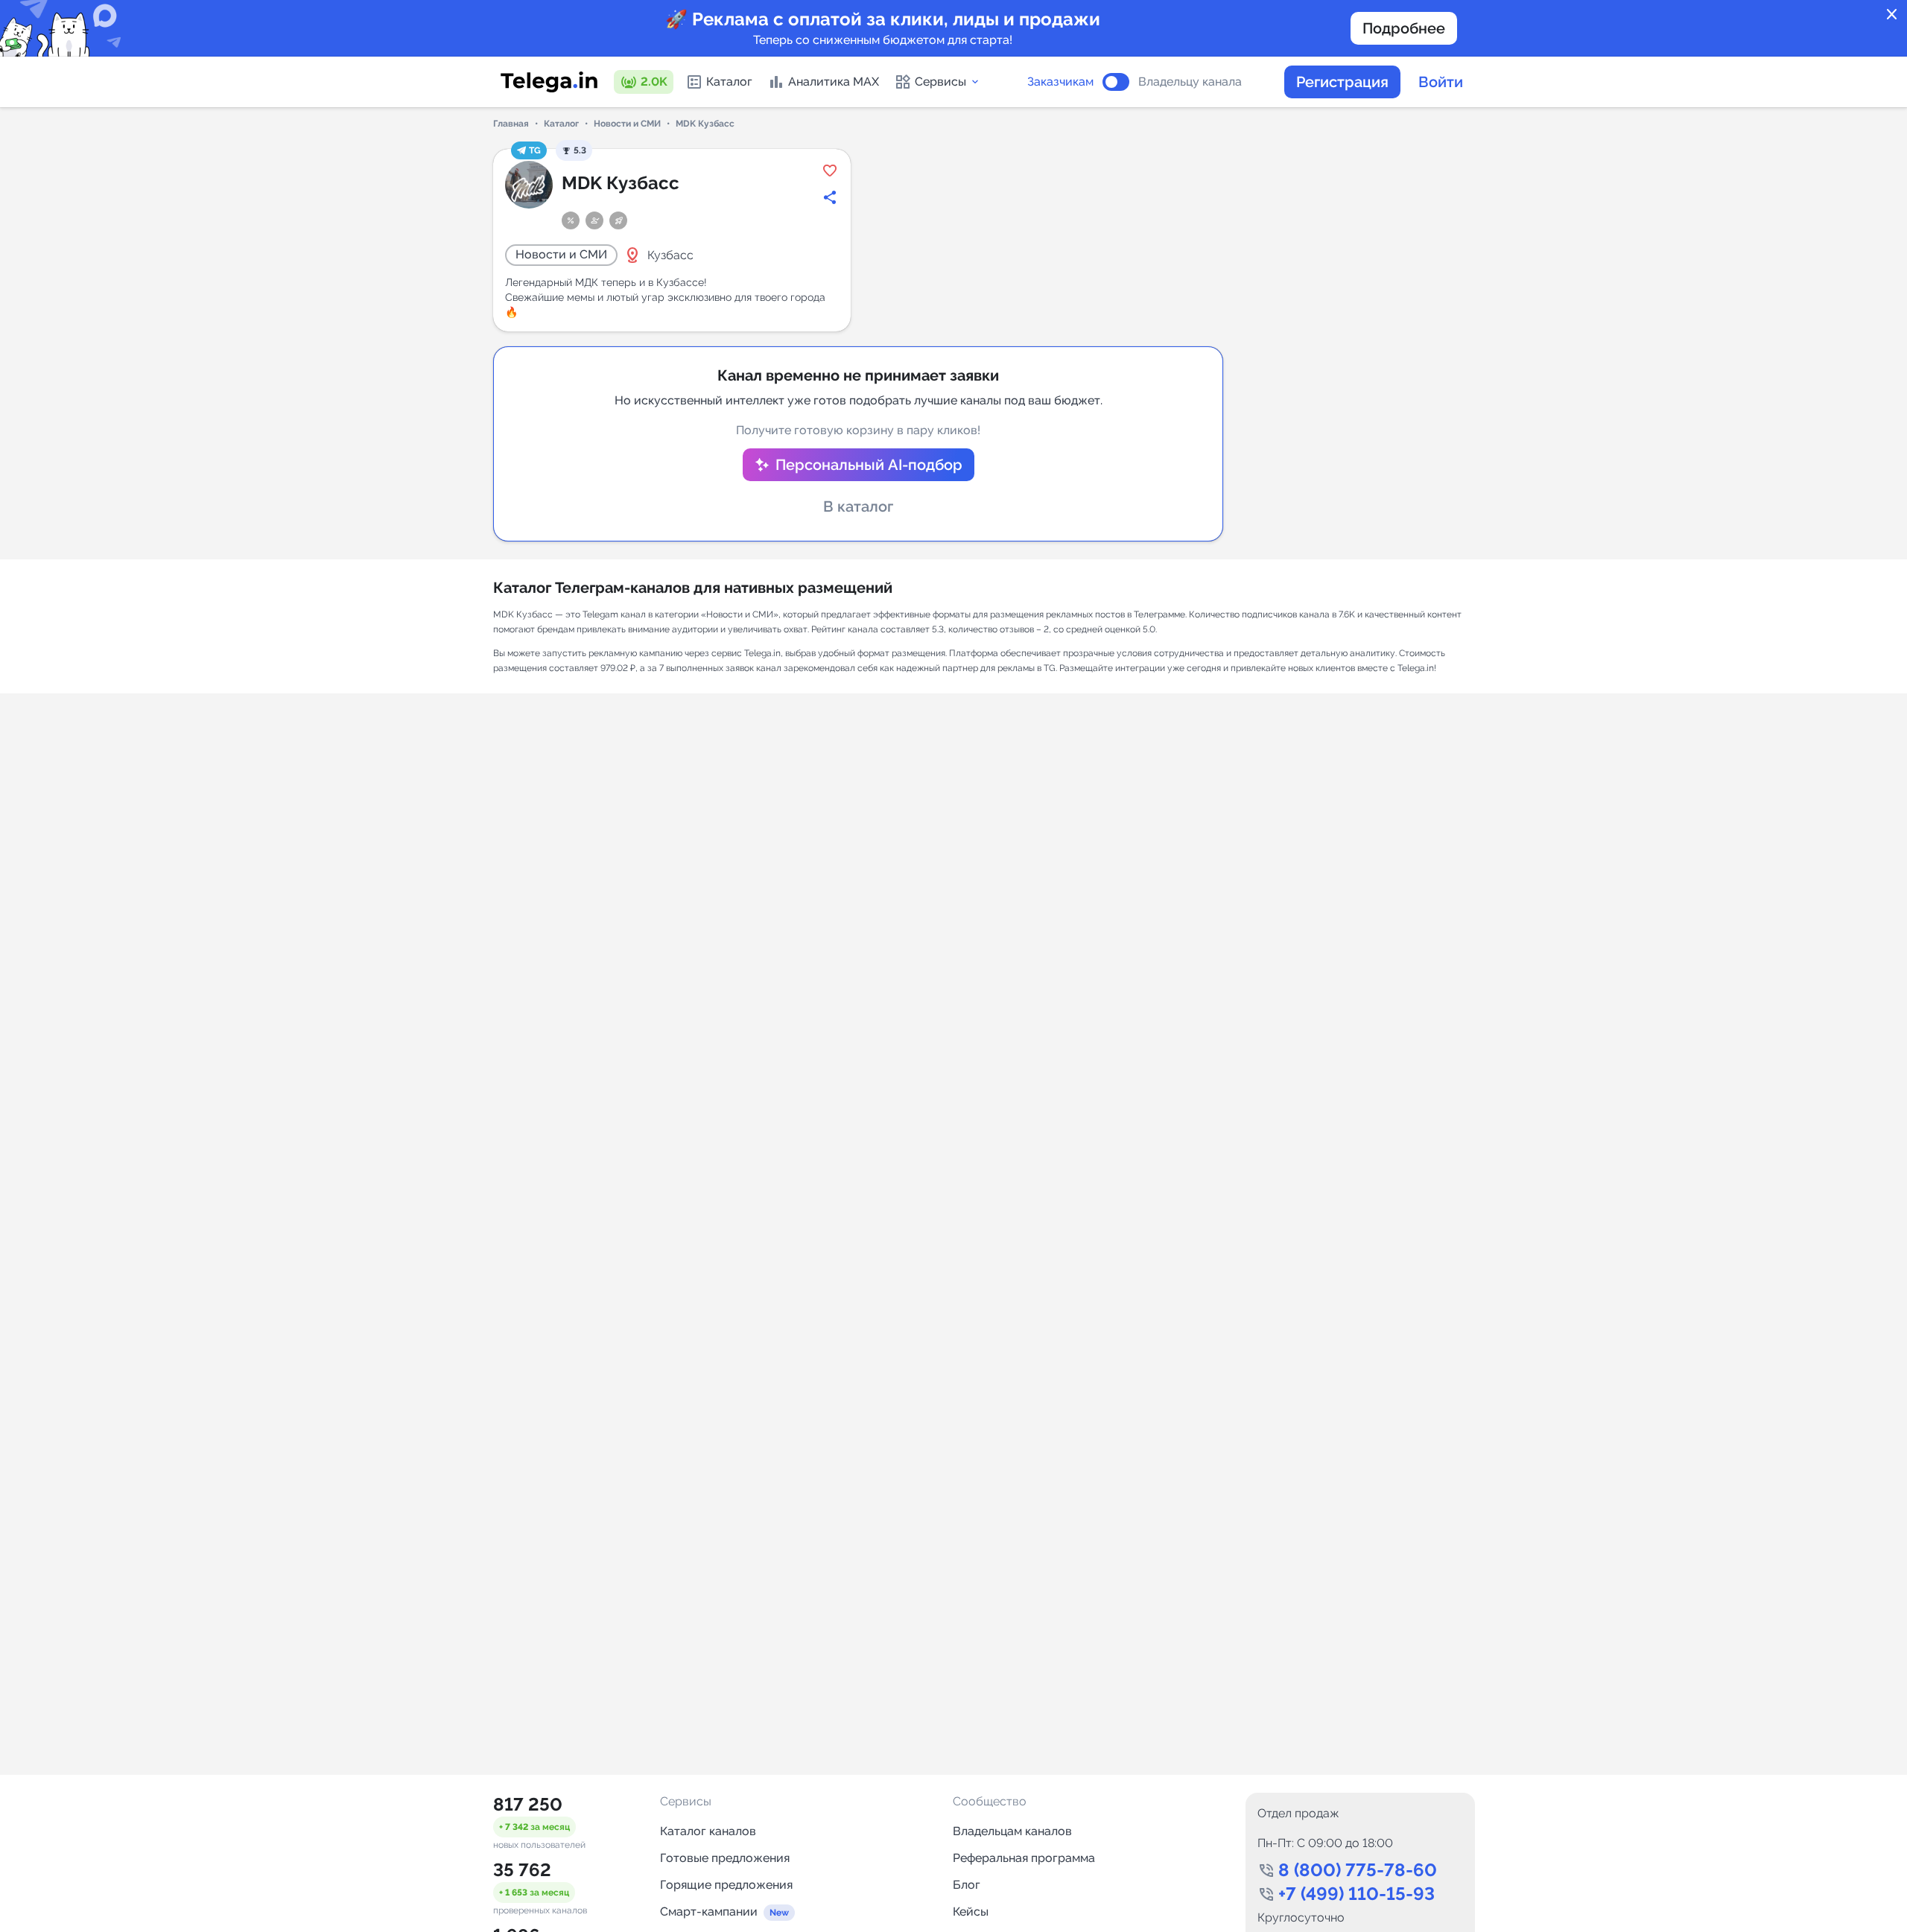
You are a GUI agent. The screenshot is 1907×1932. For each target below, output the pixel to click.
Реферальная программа (1024, 1858)
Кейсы (971, 1912)
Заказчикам (1060, 82)
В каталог (858, 506)
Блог (967, 1885)
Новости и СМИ (627, 124)
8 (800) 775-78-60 (1358, 1870)
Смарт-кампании (709, 1912)
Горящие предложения (726, 1885)
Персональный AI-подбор (869, 465)
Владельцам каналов (1012, 1831)
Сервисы (940, 82)
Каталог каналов (708, 1831)
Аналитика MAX (834, 82)
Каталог (729, 82)
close (1892, 15)
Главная (511, 124)
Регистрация (1342, 82)
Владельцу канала (1190, 82)
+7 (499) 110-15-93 (1357, 1894)
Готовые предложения (725, 1858)
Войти (1441, 82)
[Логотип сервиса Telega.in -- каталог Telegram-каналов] (549, 82)
